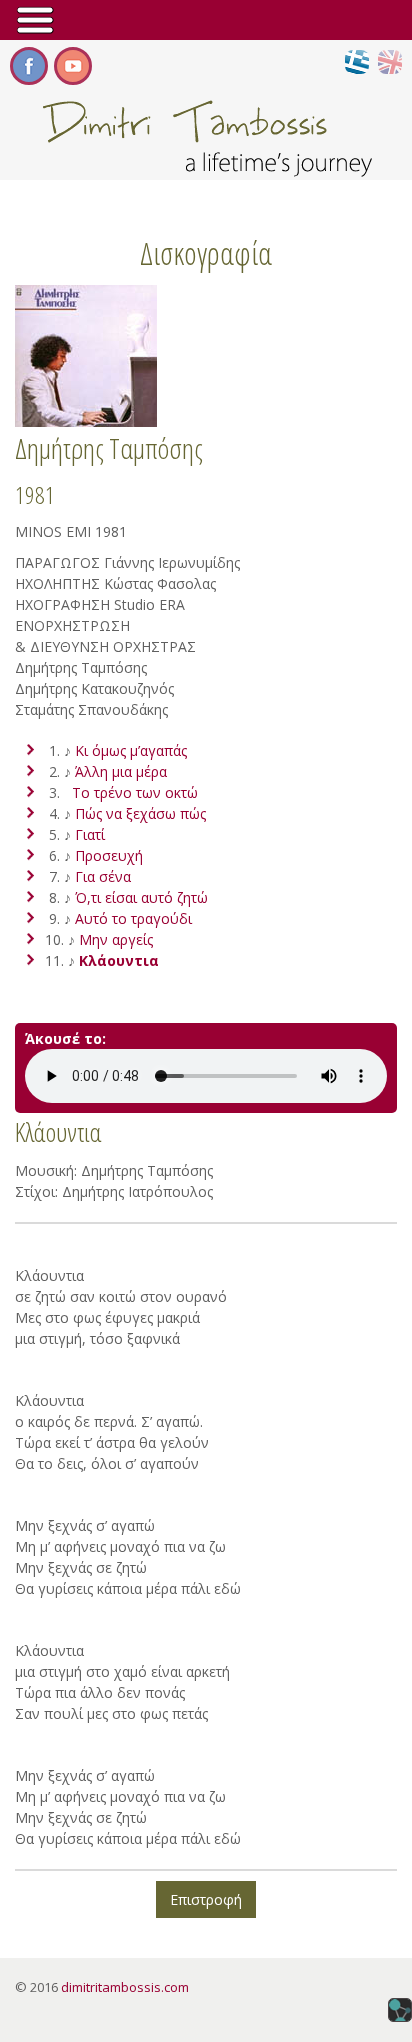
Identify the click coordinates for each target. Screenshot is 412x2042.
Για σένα (103, 876)
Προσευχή (109, 855)
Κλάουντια (119, 960)
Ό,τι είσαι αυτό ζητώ (141, 897)
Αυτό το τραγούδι (133, 918)
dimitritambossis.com (125, 1987)
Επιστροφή (206, 1899)
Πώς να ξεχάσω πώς (140, 813)
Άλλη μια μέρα (121, 771)
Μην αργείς (116, 939)
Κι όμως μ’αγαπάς (131, 750)
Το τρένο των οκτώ (135, 792)
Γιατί (90, 834)
